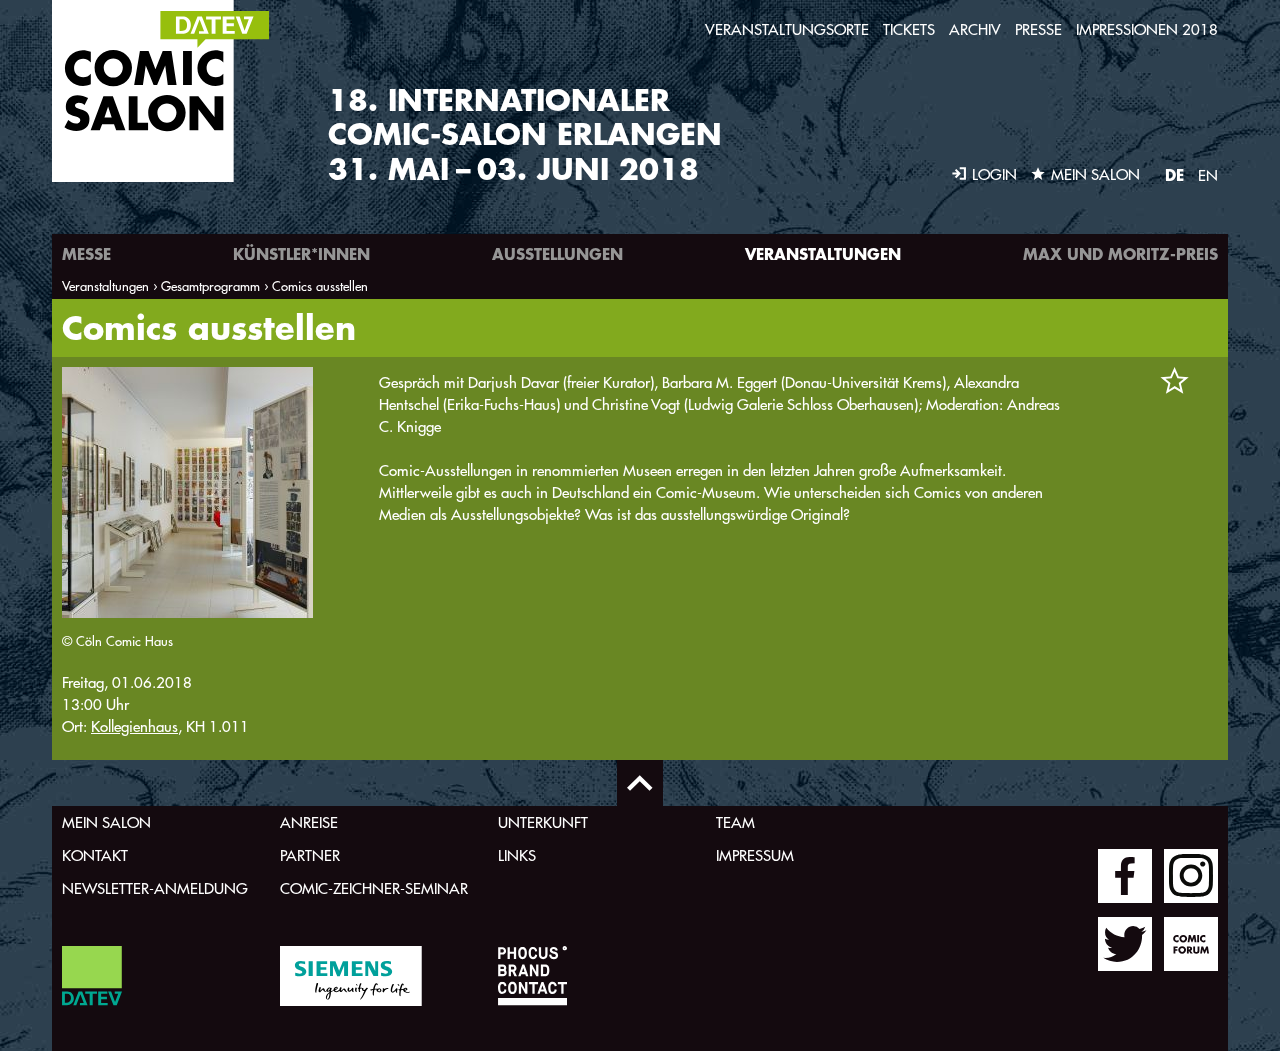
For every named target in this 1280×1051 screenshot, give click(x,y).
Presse (1038, 29)
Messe (86, 253)
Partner (310, 855)
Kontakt (95, 855)
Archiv (975, 29)
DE (1174, 174)
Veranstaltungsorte (787, 29)
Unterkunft (543, 822)
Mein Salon (106, 822)
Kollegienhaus (134, 726)
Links (517, 855)
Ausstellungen (557, 253)
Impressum (755, 855)
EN (1208, 175)
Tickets (909, 29)
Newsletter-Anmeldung (155, 888)
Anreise (309, 822)
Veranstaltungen (823, 253)
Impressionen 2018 (1147, 29)
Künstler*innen (301, 253)
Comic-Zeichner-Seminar (374, 888)
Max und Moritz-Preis (1120, 253)
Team (735, 822)
